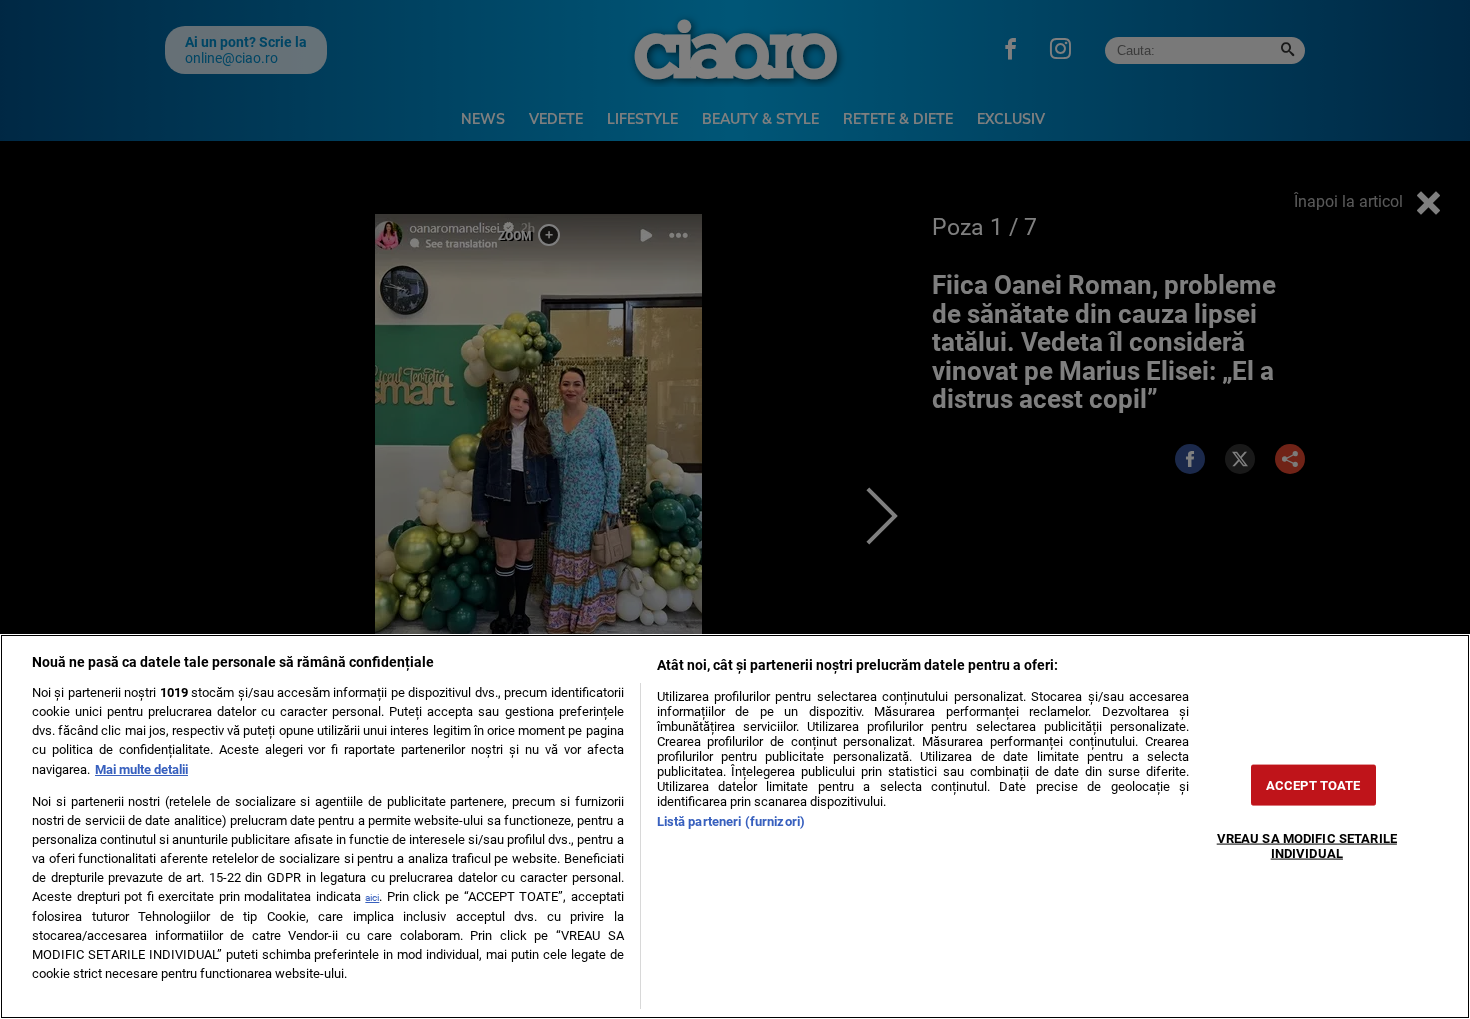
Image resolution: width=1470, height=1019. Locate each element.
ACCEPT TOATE (1313, 784)
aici (372, 897)
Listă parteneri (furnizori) (731, 821)
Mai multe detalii (141, 769)
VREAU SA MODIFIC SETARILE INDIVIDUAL (1307, 845)
